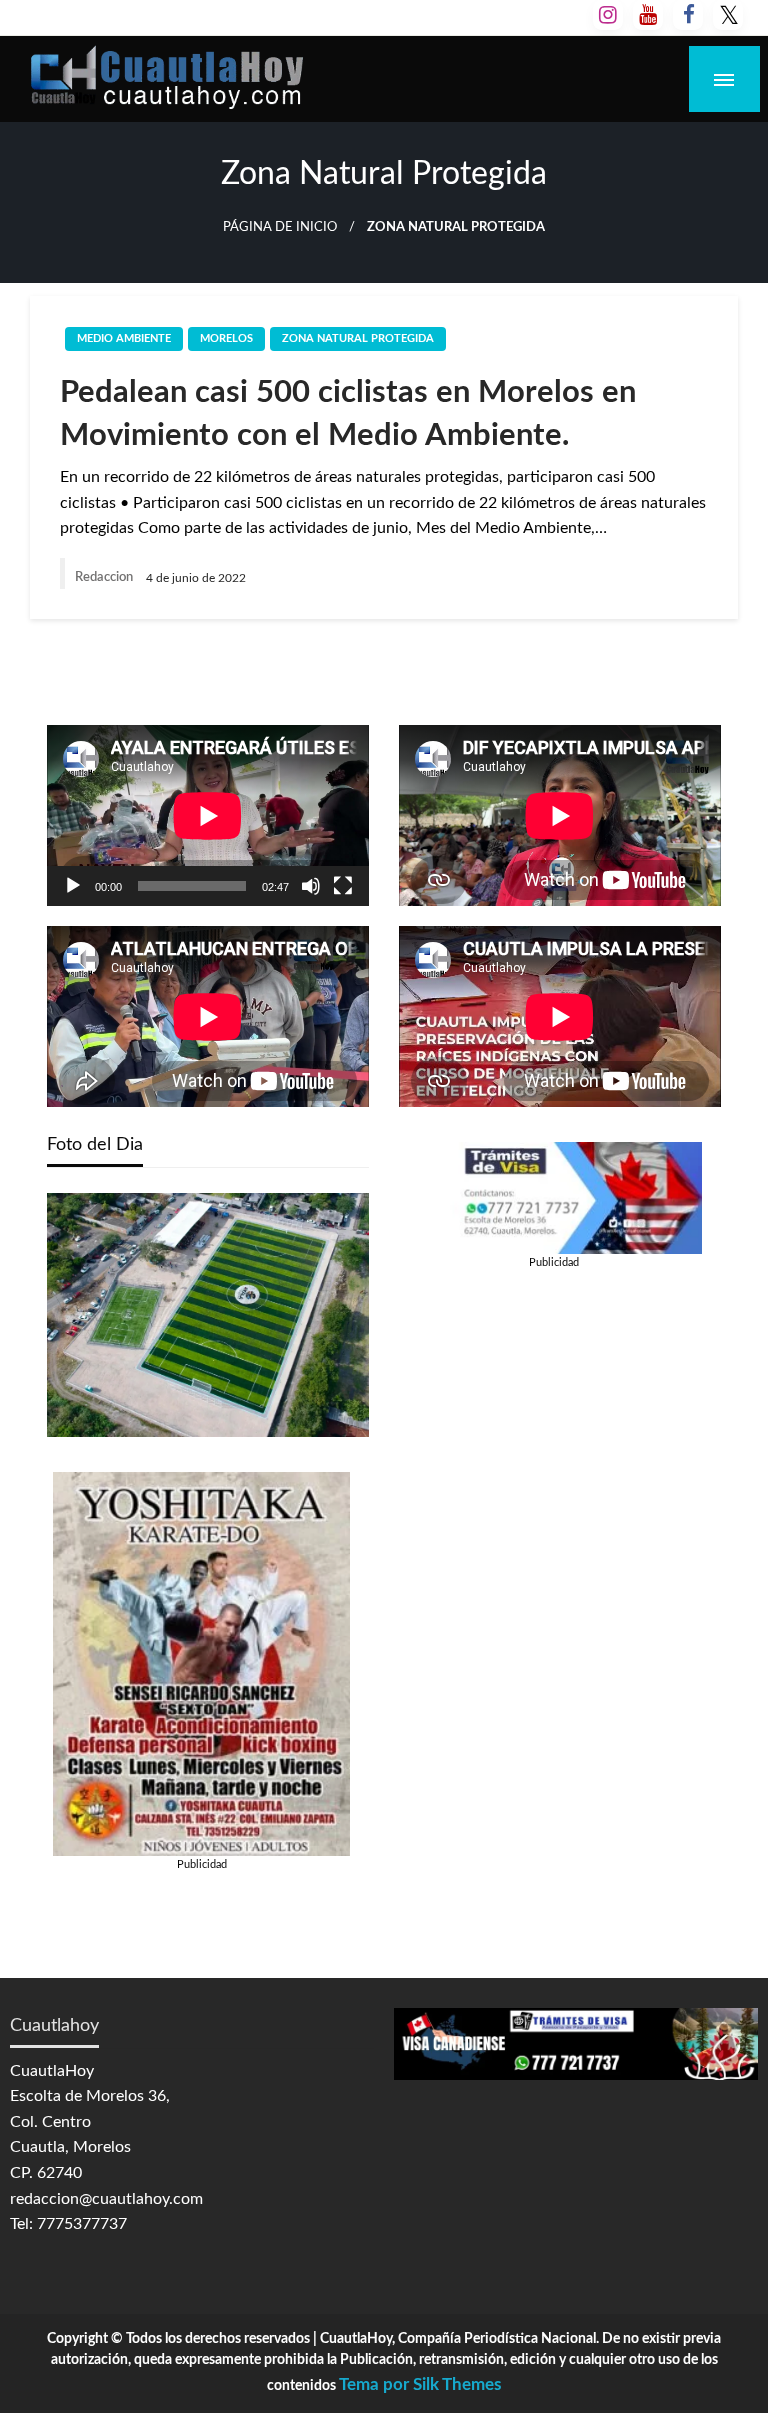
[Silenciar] (311, 886)
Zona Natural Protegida (358, 338)
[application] (208, 815)
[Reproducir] (73, 886)
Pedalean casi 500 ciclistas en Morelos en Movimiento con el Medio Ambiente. (348, 414)
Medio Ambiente (124, 338)
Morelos (226, 338)
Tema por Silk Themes (420, 2384)
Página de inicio (280, 227)
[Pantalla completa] (343, 886)
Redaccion (105, 577)
